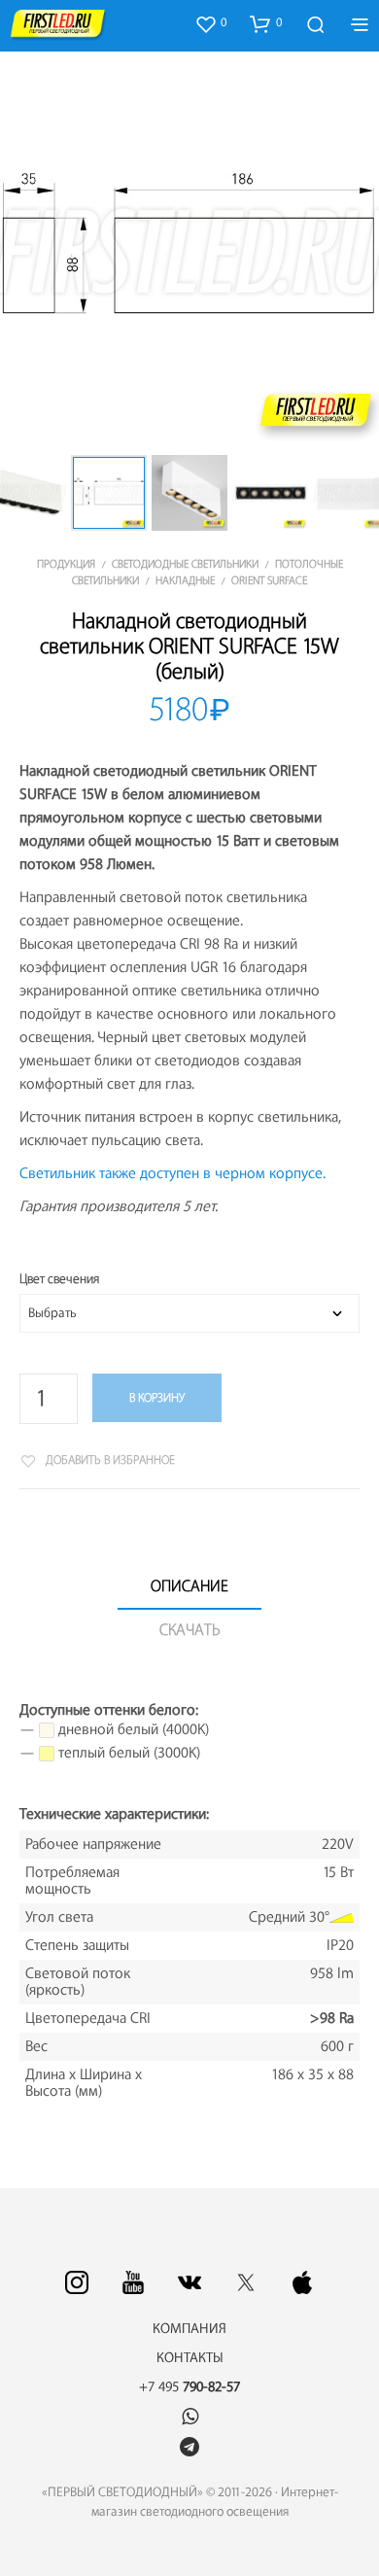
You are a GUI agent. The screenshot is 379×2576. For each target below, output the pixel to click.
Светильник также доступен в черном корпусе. (172, 1174)
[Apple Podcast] (302, 2282)
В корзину (157, 1398)
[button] (210, 23)
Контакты (190, 2358)
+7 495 (189, 2387)
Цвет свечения (59, 1279)
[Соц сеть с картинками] (77, 2282)
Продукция (66, 564)
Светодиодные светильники (185, 564)
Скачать (190, 1630)
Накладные (185, 581)
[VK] (189, 2282)
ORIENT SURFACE (269, 581)
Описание (189, 1586)
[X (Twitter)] (246, 2282)
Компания (189, 2329)
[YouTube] (133, 2282)
